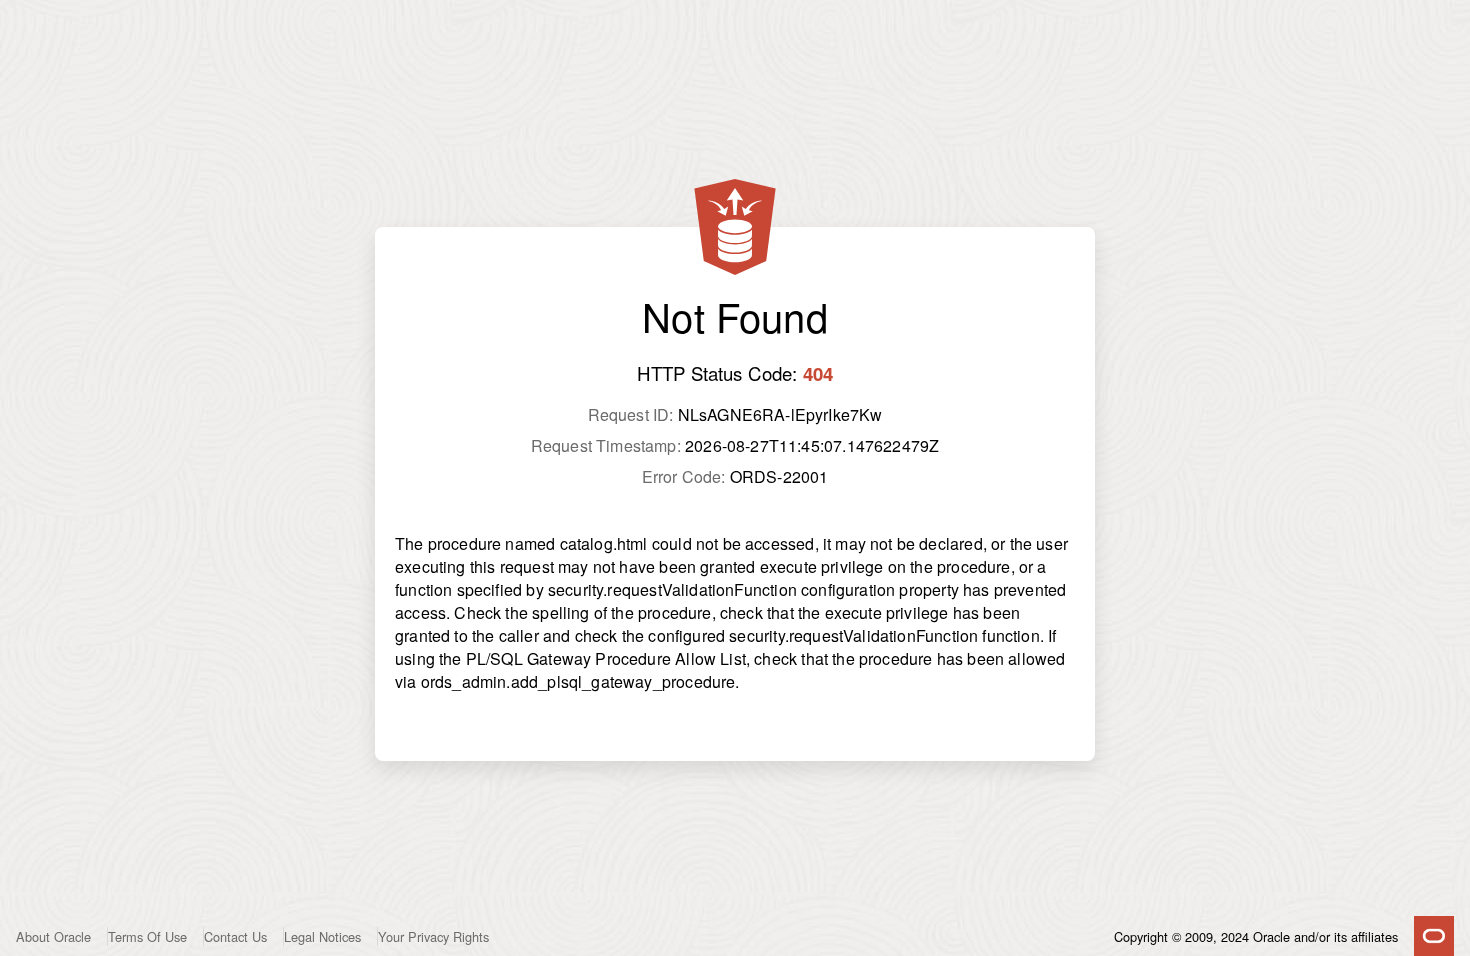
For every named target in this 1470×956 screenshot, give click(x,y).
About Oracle (53, 936)
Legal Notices (322, 936)
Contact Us (235, 936)
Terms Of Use (147, 936)
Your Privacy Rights (433, 936)
